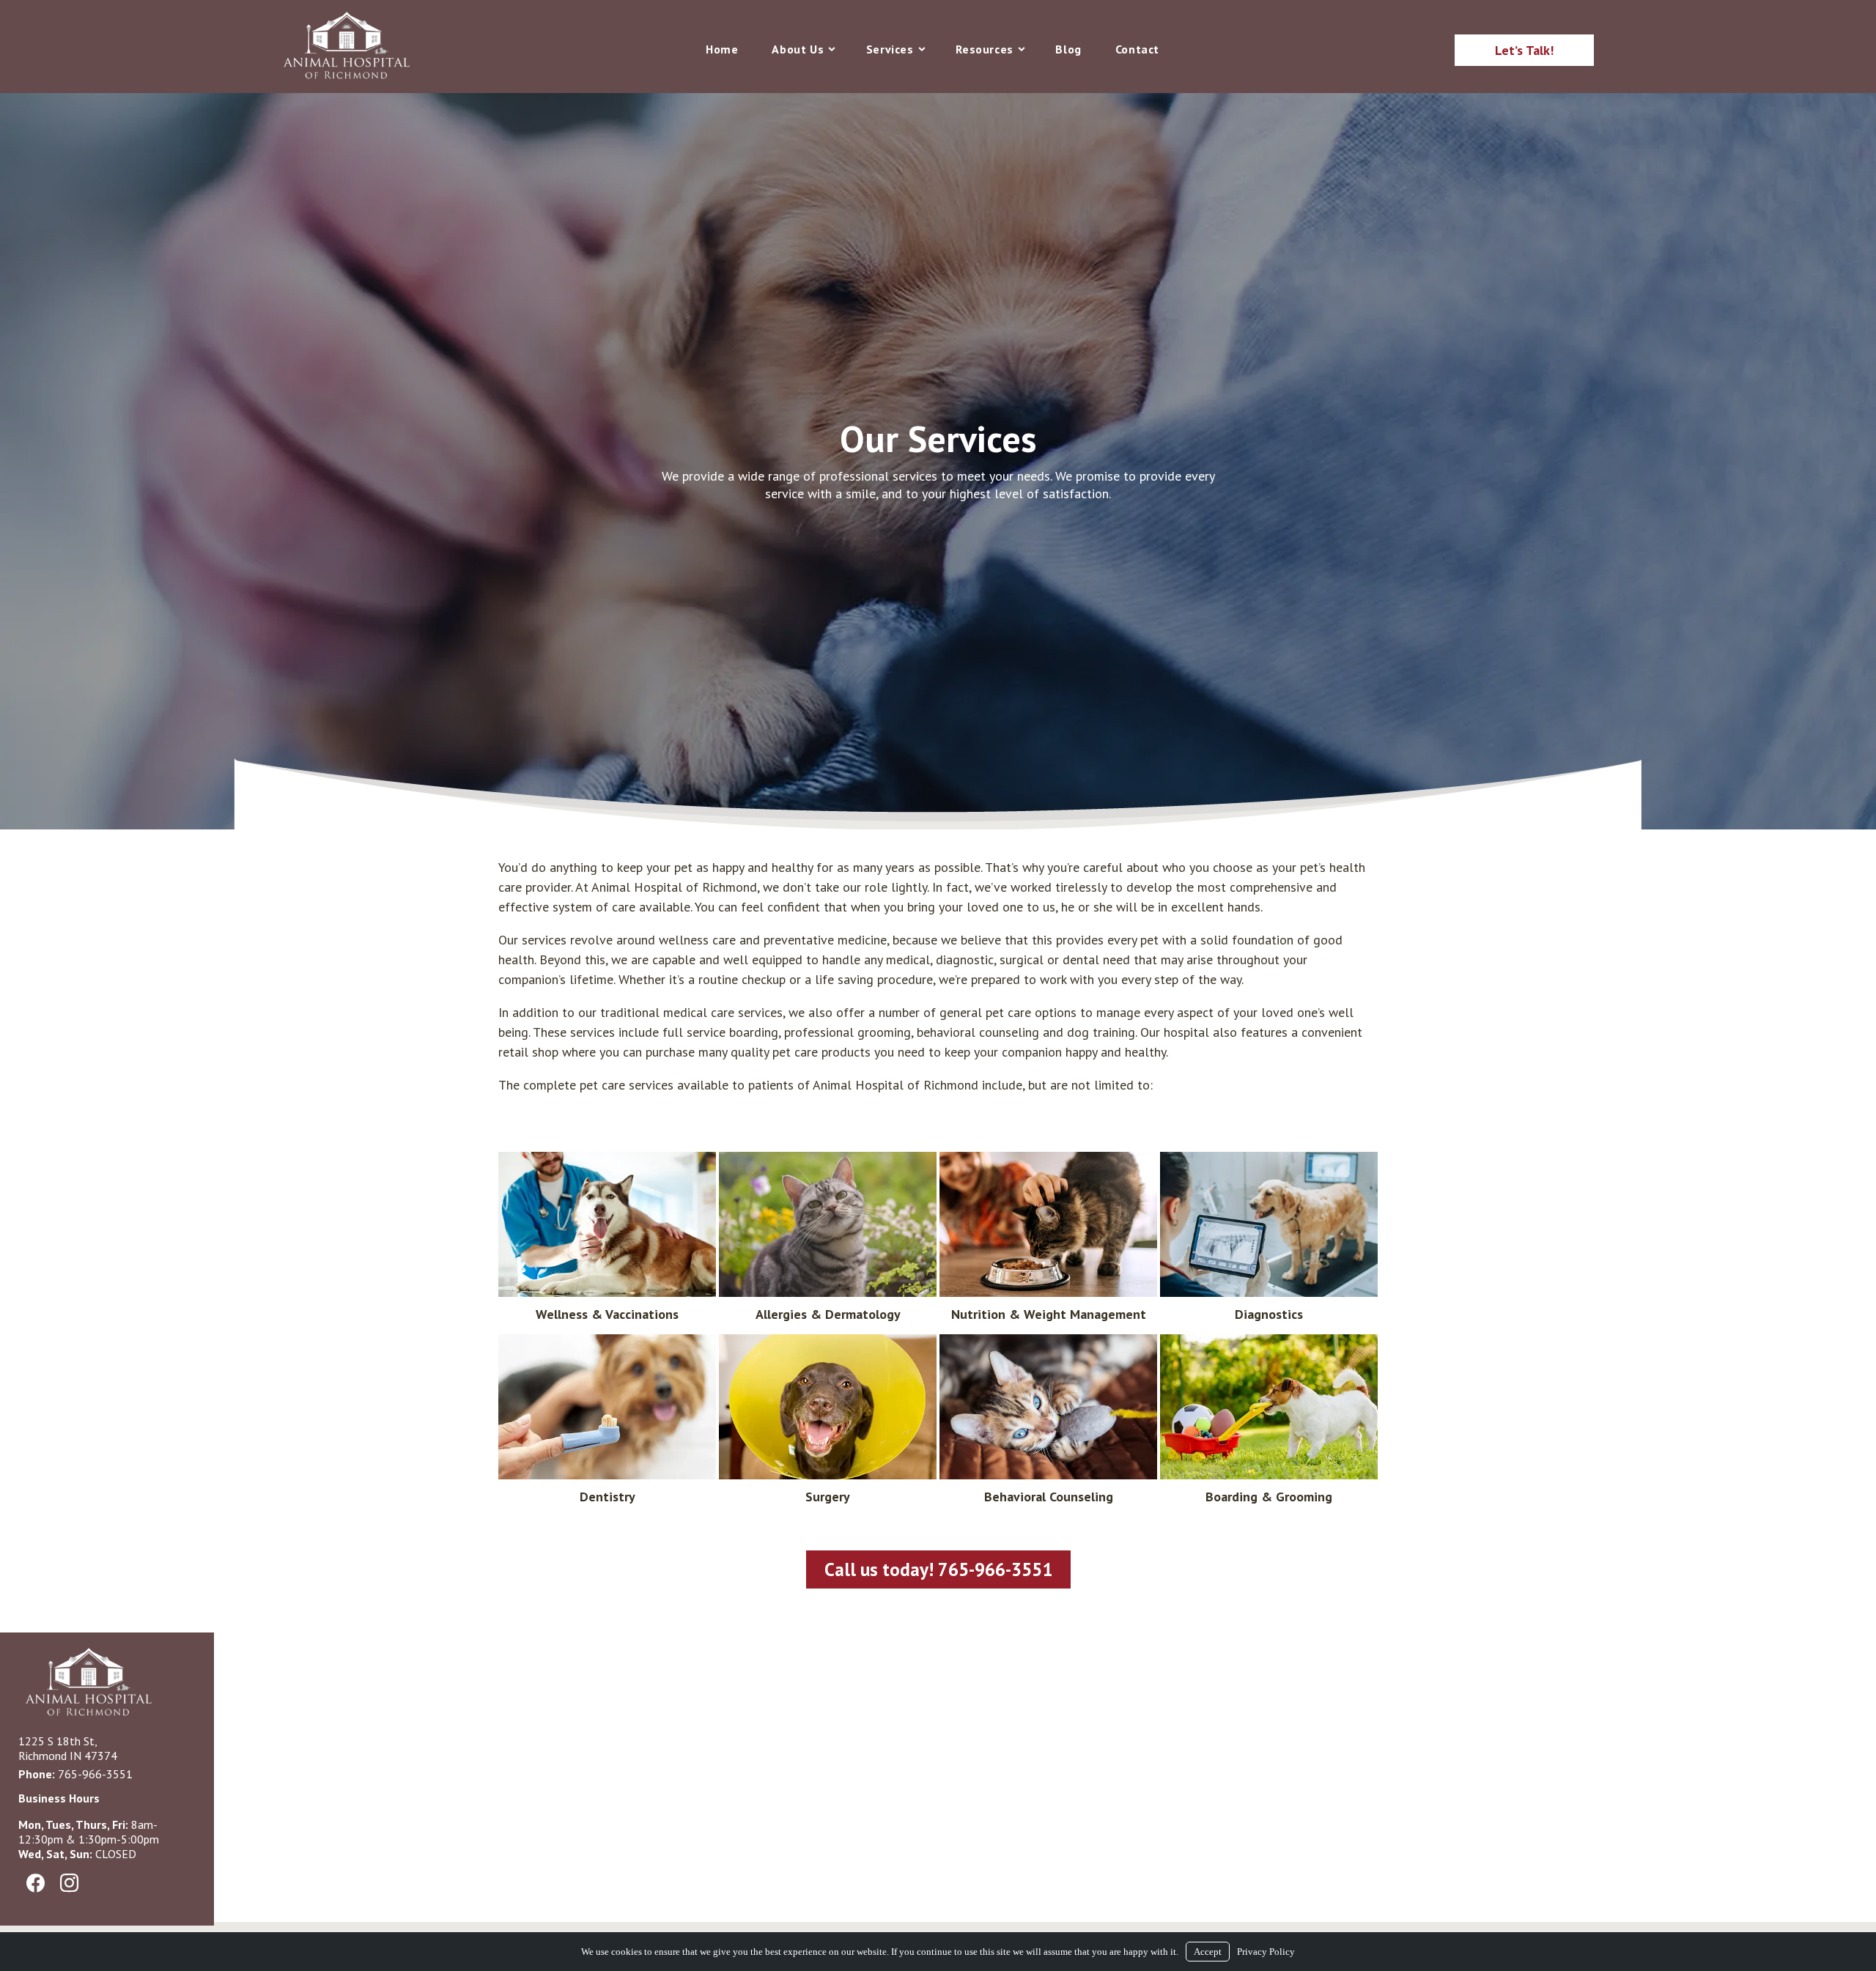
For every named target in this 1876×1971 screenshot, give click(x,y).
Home (722, 49)
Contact (1137, 49)
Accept (1208, 1952)
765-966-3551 (95, 1774)
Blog (1068, 49)
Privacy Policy (1266, 1952)
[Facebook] (35, 1884)
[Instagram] (69, 1884)
